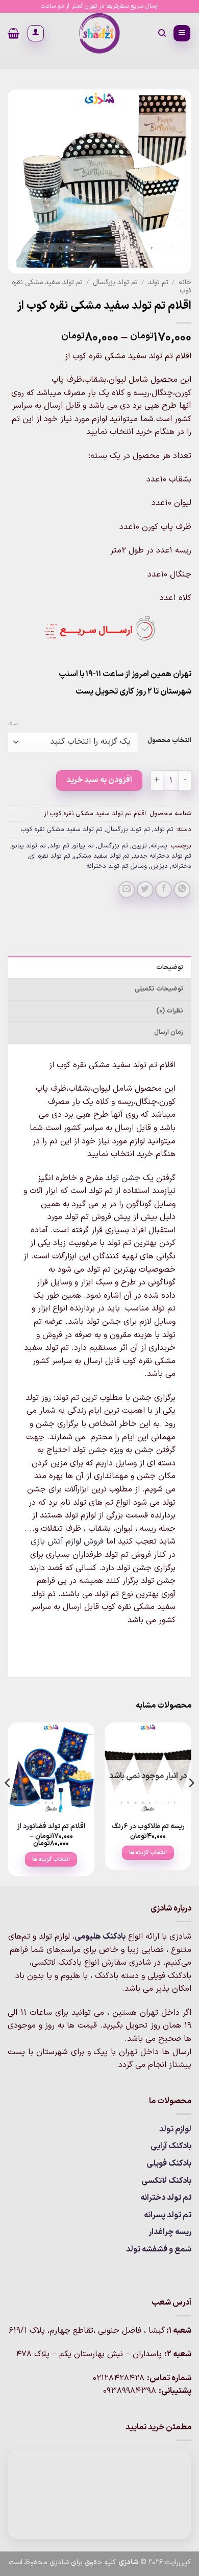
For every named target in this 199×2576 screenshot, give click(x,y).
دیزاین (159, 866)
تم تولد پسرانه (168, 2215)
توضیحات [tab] (170, 967)
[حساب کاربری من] (36, 33)
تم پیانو (83, 846)
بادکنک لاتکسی (166, 2181)
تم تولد (158, 282)
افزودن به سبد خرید (99, 780)
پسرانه (159, 846)
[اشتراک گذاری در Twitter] (145, 890)
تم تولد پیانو (29, 846)
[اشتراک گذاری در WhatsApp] (182, 890)
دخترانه (181, 866)
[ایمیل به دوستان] (127, 890)
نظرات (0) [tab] (170, 1011)
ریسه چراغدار (170, 2232)
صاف (13, 724)
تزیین (139, 846)
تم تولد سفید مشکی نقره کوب (62, 829)
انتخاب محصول (169, 741)
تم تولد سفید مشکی (102, 856)
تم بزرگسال (113, 846)
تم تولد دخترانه (166, 2198)
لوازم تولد (175, 2129)
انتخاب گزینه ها (148, 1853)
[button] (182, 33)
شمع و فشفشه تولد (159, 2249)
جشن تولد (123, 1178)
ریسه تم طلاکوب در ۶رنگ (148, 1827)
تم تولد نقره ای (50, 856)
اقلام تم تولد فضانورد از (51, 1827)
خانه (185, 282)
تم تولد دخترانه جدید (162, 856)
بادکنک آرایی (171, 2146)
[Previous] (191, 1803)
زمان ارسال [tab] (169, 1032)
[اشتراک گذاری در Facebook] (164, 890)
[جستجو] (161, 33)
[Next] (8, 1803)
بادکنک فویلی (169, 2164)
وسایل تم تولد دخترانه (117, 866)
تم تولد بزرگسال (115, 282)
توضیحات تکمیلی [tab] (159, 989)
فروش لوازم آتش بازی (67, 1542)
